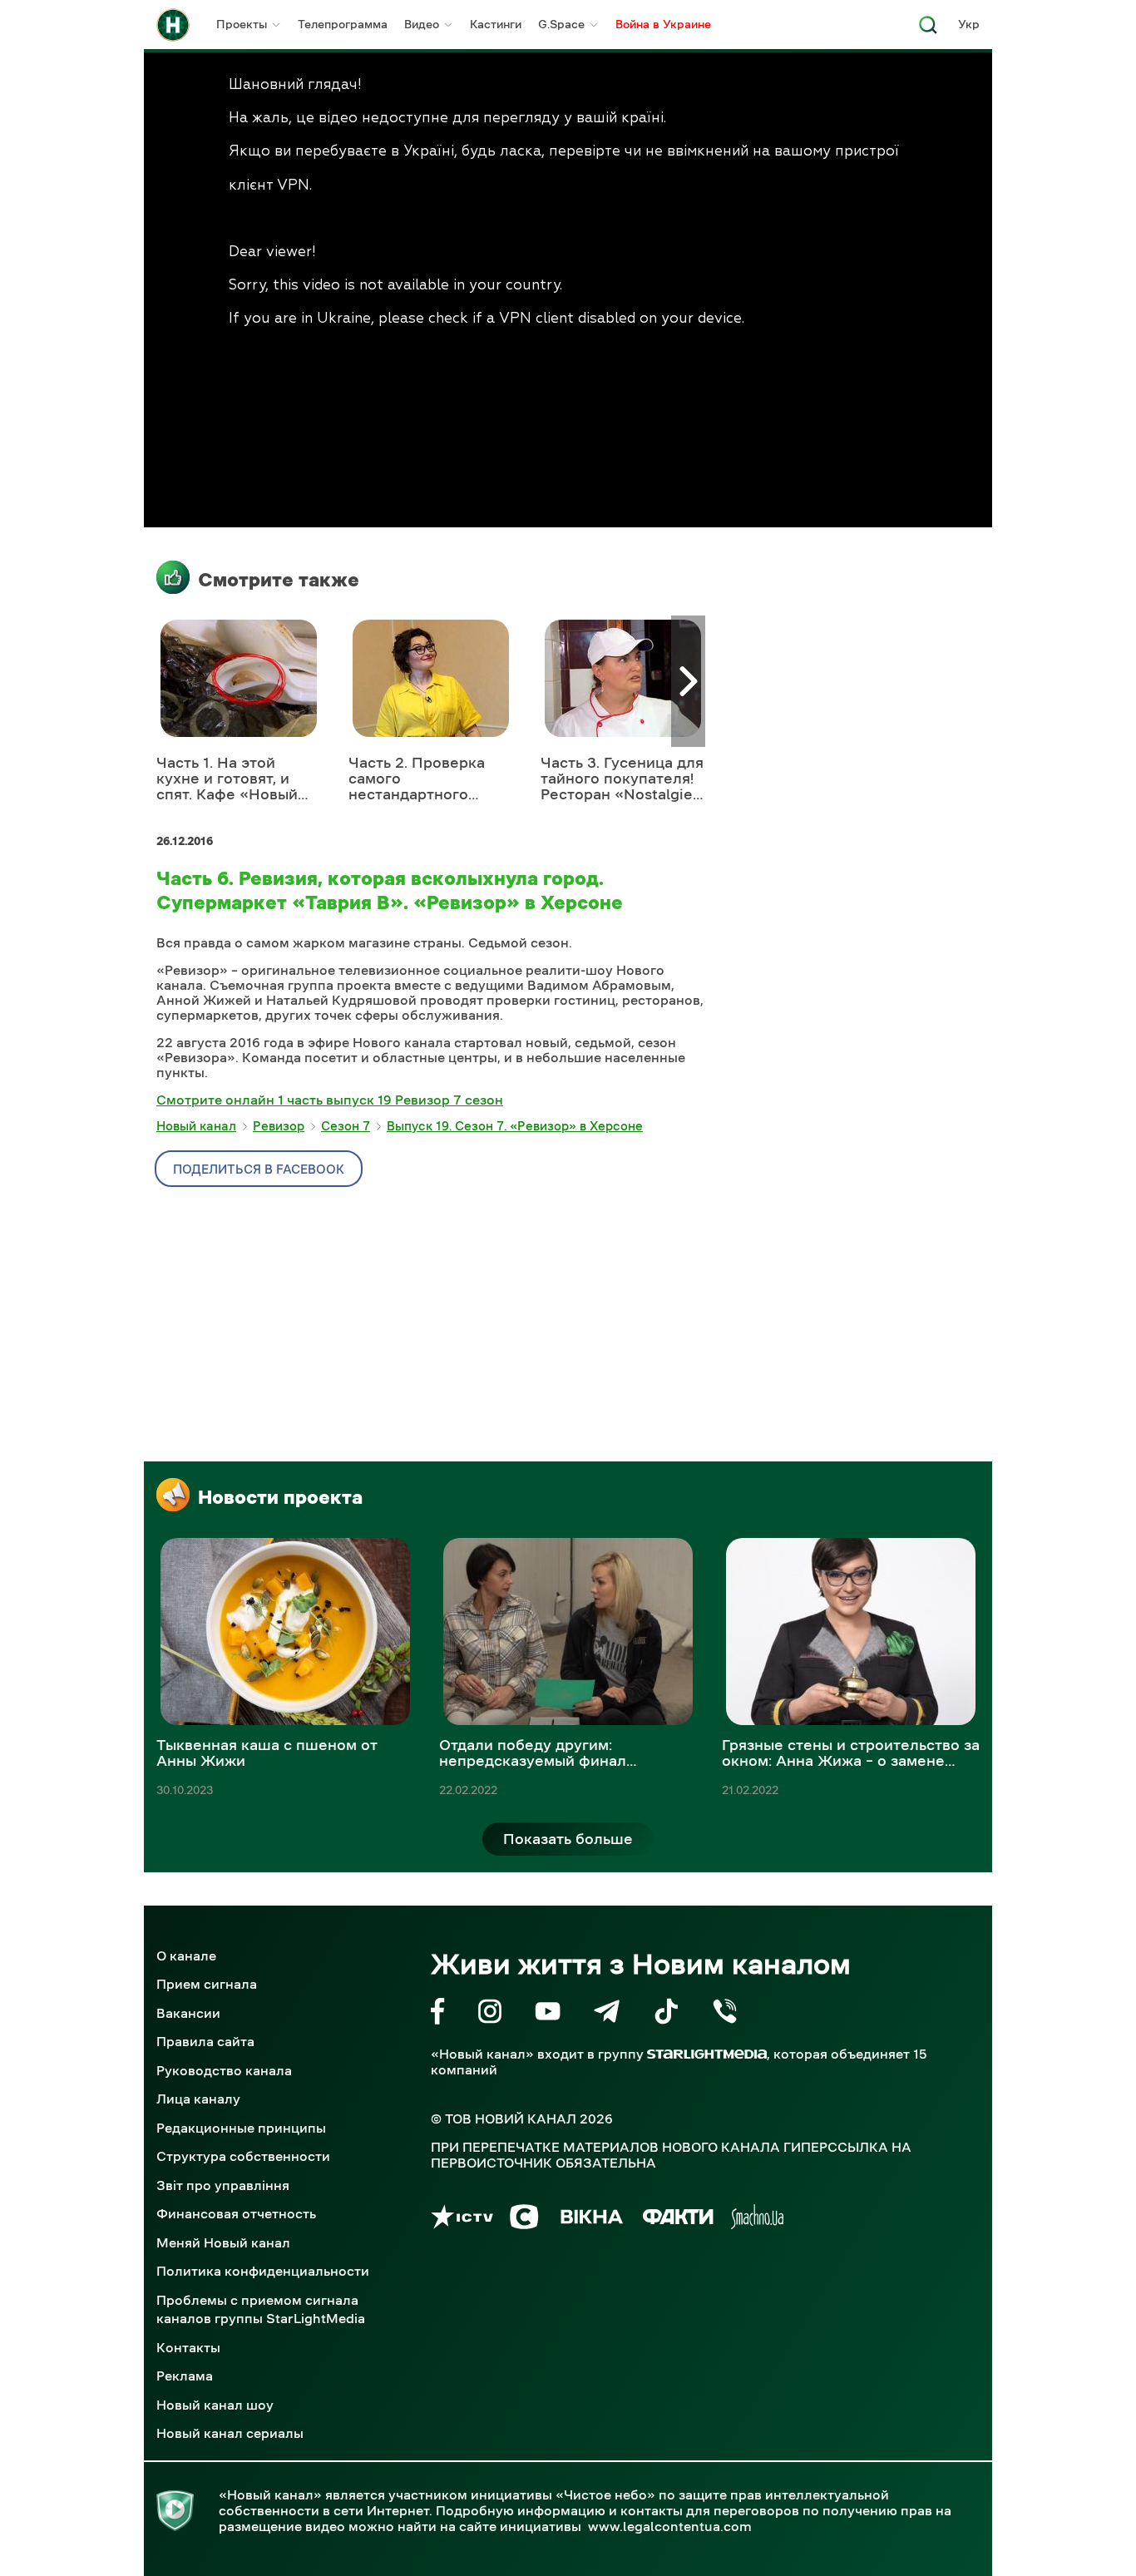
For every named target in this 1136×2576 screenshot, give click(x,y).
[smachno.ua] (757, 2220)
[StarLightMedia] (707, 2054)
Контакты (188, 2347)
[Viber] (725, 2014)
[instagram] (490, 2014)
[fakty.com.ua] (678, 2220)
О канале (186, 1955)
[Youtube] (548, 2014)
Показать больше (568, 1839)
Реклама (185, 2376)
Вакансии (188, 2013)
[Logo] (173, 25)
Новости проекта (280, 1497)
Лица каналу (198, 2099)
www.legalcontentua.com (670, 2526)
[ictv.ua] (462, 2220)
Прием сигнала (207, 1984)
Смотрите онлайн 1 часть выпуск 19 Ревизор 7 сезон (330, 1100)
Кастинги (496, 24)
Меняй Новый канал (223, 2242)
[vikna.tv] (591, 2220)
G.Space (561, 24)
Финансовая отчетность (236, 2213)
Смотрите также (279, 580)
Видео (422, 24)
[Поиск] (928, 30)
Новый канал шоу (215, 2405)
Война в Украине (663, 24)
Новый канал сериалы (230, 2433)
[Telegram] (607, 2014)
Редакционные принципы (241, 2128)
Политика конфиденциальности (263, 2271)
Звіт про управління (223, 2185)
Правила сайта (205, 2041)
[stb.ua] (524, 2220)
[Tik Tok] (666, 2014)
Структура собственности (243, 2156)
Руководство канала (224, 2070)
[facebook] (438, 2014)
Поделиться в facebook (259, 1169)
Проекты (242, 24)
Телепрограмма (343, 24)
